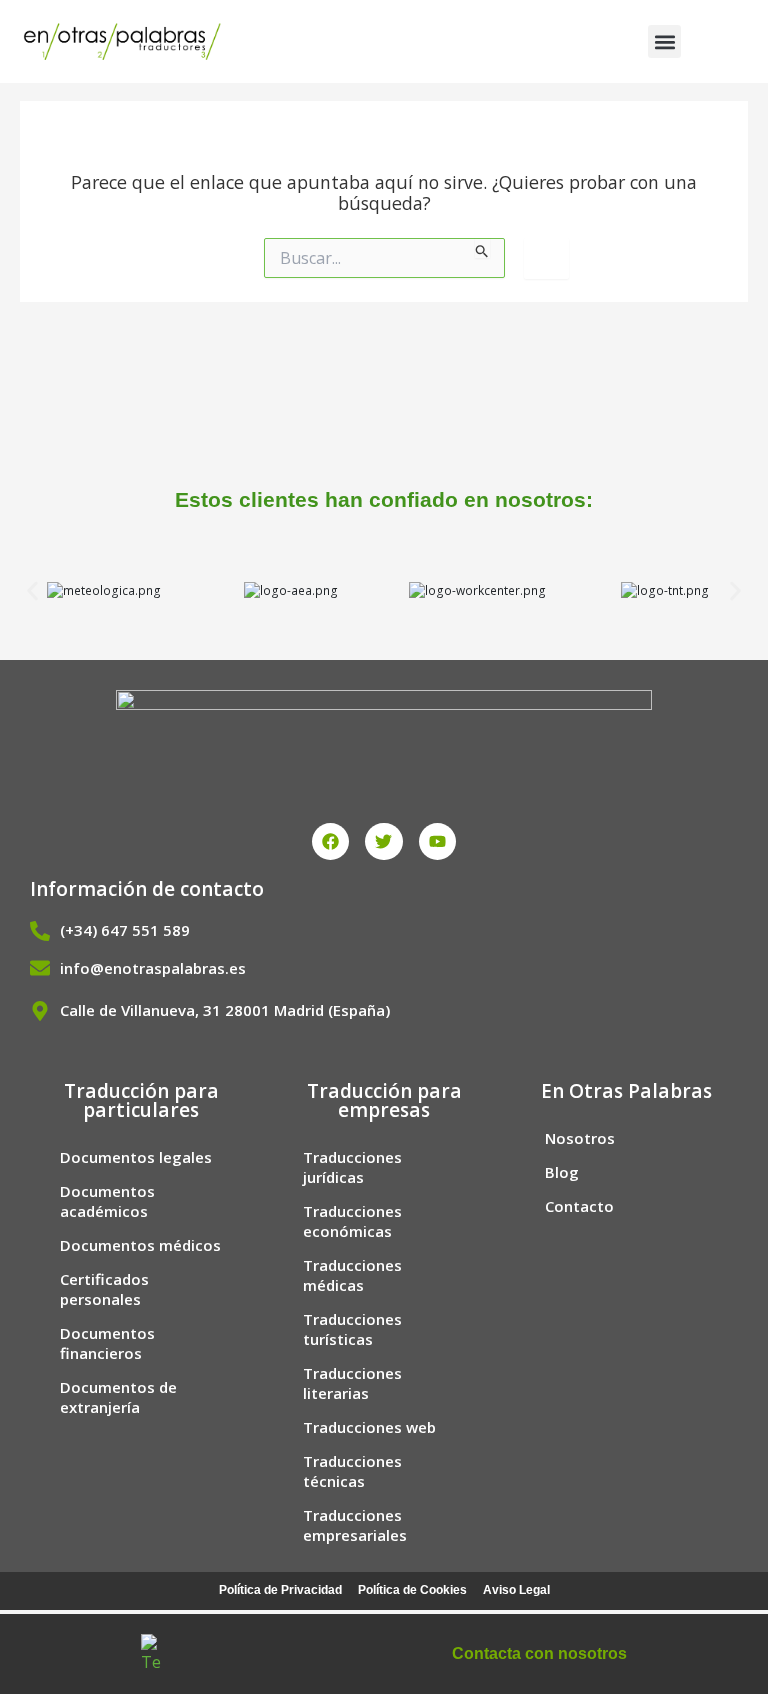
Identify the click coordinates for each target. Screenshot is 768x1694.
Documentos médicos (140, 1245)
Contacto (579, 1206)
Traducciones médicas (352, 1275)
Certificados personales (104, 1289)
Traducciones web (369, 1427)
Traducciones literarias (352, 1383)
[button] (664, 41)
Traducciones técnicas (352, 1471)
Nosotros (580, 1138)
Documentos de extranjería (118, 1397)
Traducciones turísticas (352, 1329)
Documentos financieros (107, 1343)
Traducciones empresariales (355, 1525)
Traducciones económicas (352, 1221)
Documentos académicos (107, 1201)
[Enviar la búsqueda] (482, 248)
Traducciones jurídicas (352, 1167)
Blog (562, 1172)
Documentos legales (136, 1157)
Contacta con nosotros (539, 1653)
